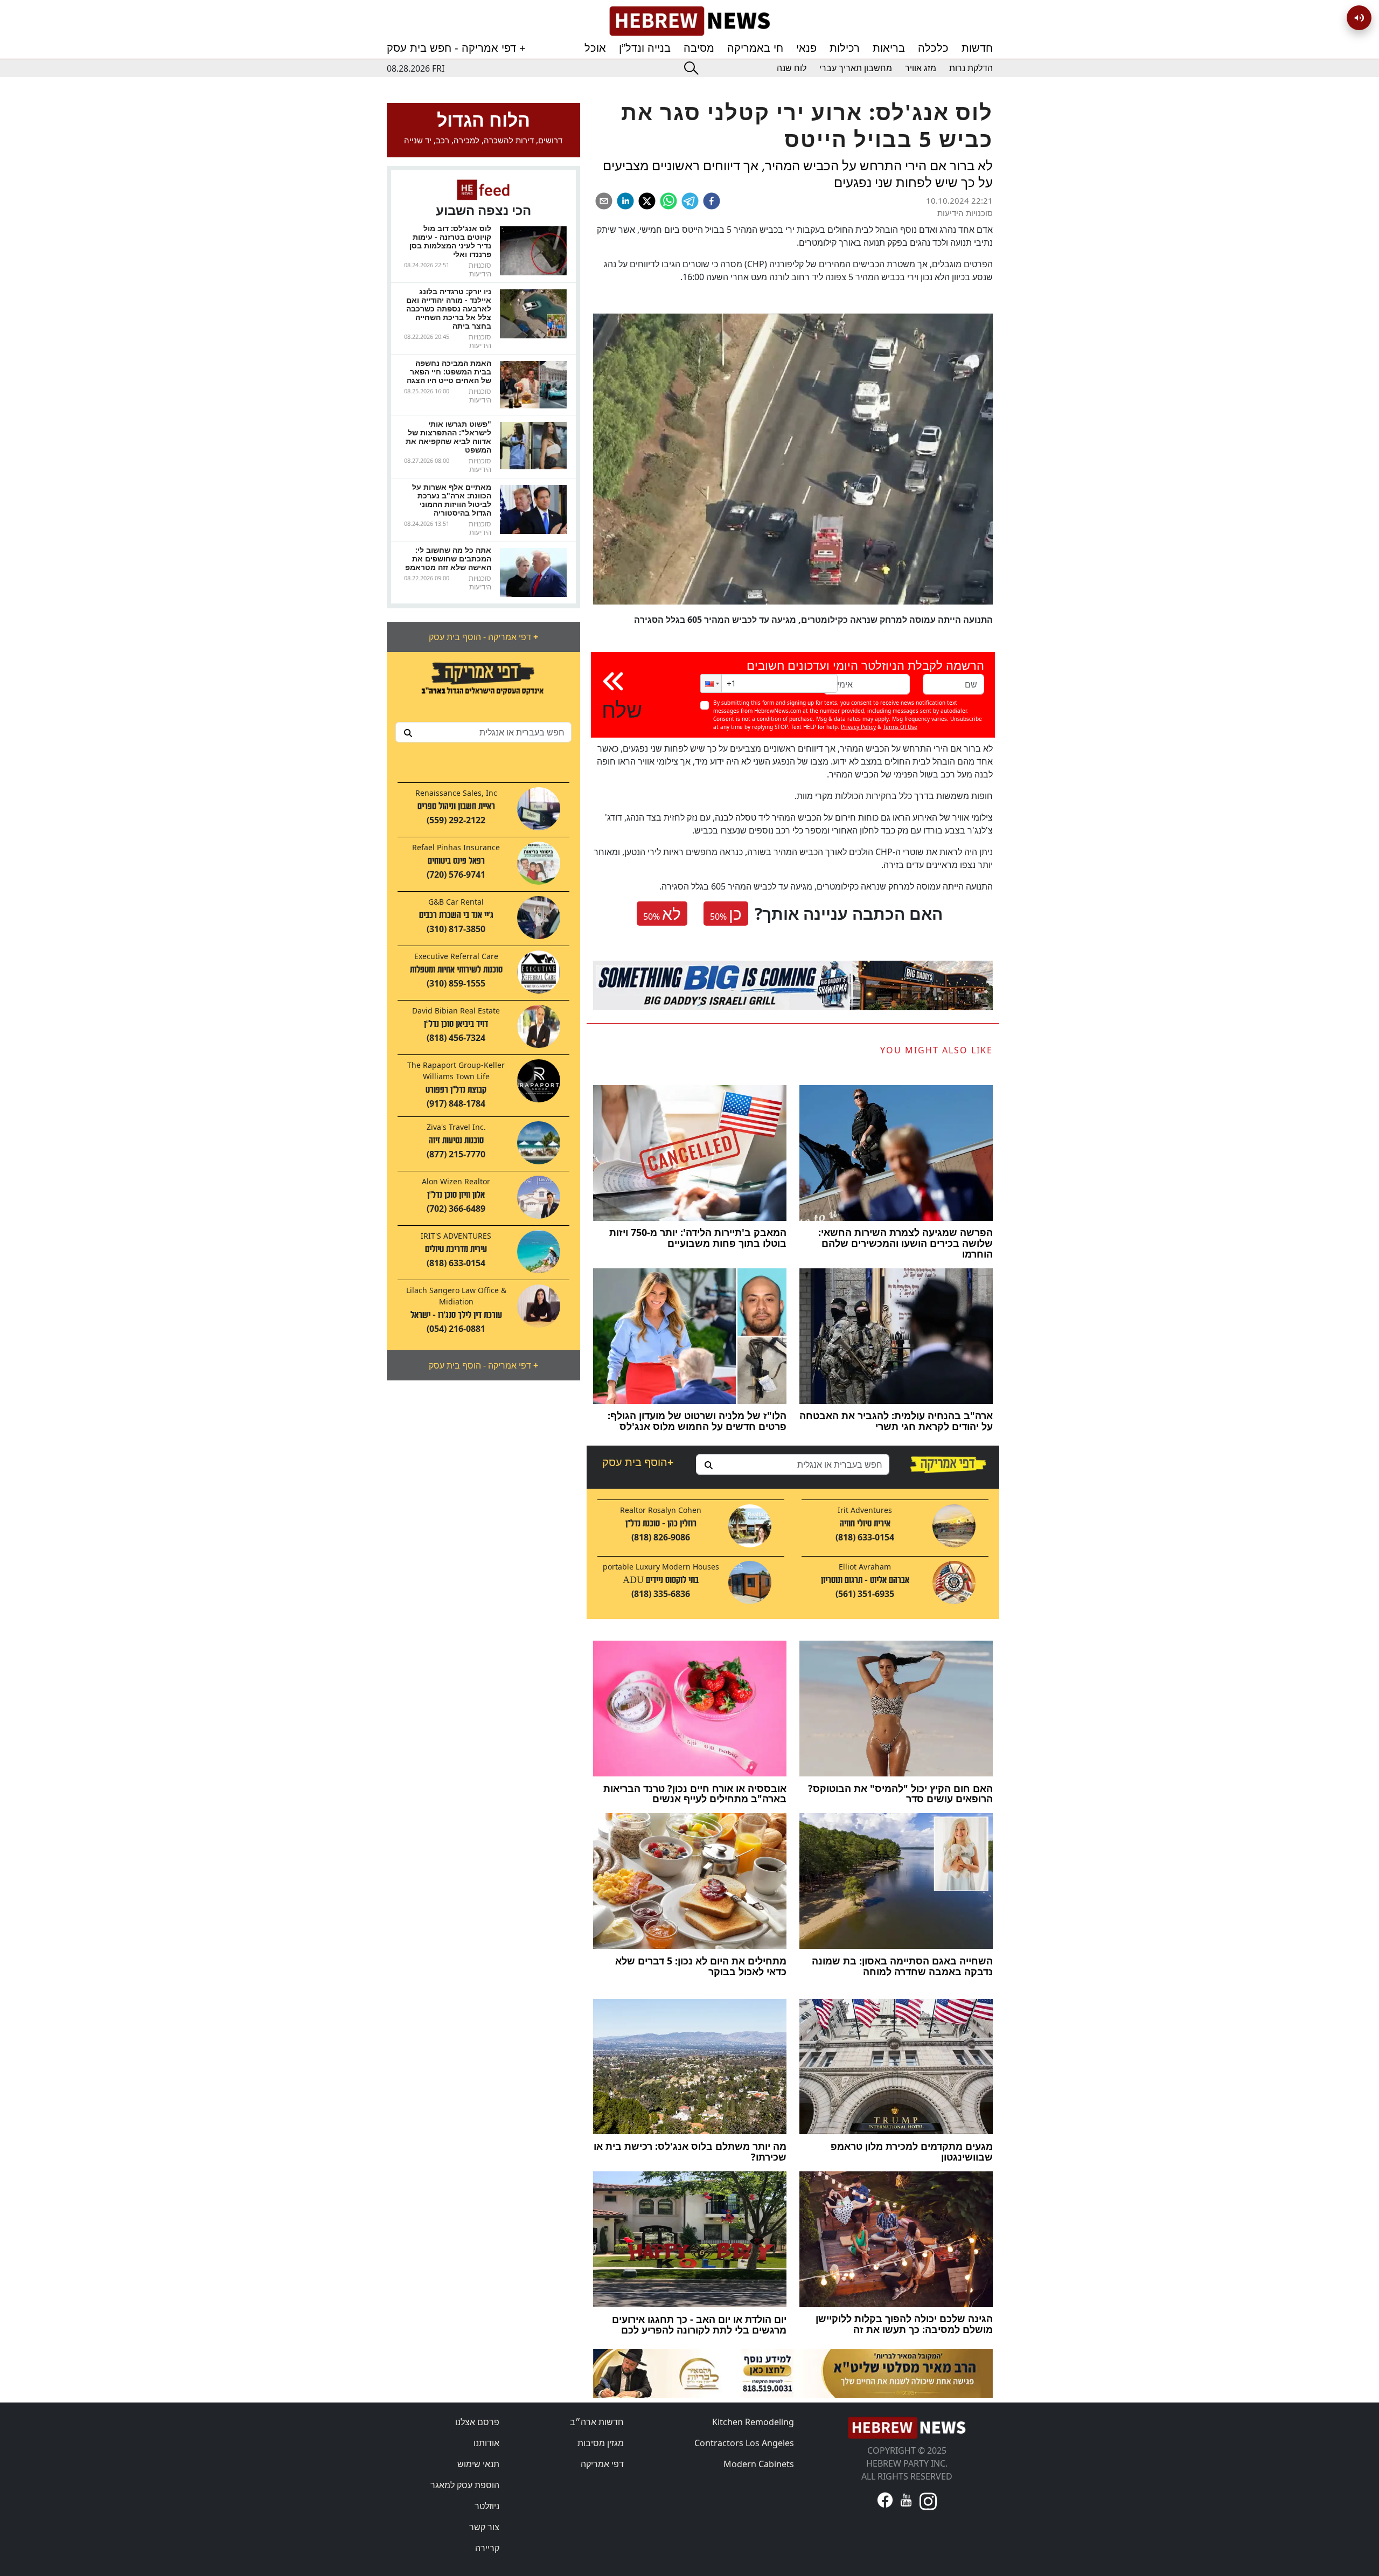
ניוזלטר (487, 2506)
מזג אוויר (921, 68)
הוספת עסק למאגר (465, 2485)
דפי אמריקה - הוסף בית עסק (483, 637)
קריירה (487, 2548)
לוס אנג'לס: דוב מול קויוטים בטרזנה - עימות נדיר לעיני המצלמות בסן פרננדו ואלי (450, 241)
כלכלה (933, 48)
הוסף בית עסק (638, 1462)
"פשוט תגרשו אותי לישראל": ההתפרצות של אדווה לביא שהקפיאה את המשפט (448, 437)
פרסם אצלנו (477, 2422)
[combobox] (483, 732)
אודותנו (486, 2443)
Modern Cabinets (759, 2464)
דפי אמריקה (602, 2464)
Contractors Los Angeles (744, 2443)
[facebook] (712, 201)
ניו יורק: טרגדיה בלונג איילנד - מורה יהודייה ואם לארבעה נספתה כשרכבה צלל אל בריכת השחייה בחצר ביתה (449, 308)
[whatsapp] (668, 201)
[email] (604, 201)
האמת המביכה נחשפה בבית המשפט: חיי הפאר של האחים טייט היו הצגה (449, 372)
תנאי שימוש (478, 2464)
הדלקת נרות (971, 68)
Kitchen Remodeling (753, 2422)
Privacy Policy (858, 727)
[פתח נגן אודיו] (1359, 18)
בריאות (889, 48)
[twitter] (647, 201)
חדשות (977, 48)
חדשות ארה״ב (597, 2422)
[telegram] (690, 201)
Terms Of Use (900, 727)
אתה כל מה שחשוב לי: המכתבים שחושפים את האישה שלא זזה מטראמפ (448, 558)
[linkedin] (625, 201)
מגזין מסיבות (601, 2443)
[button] (711, 683)
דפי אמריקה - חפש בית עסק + (456, 48)
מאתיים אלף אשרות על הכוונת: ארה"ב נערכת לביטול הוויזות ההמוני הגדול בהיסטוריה (452, 500)
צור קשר (484, 2527)
